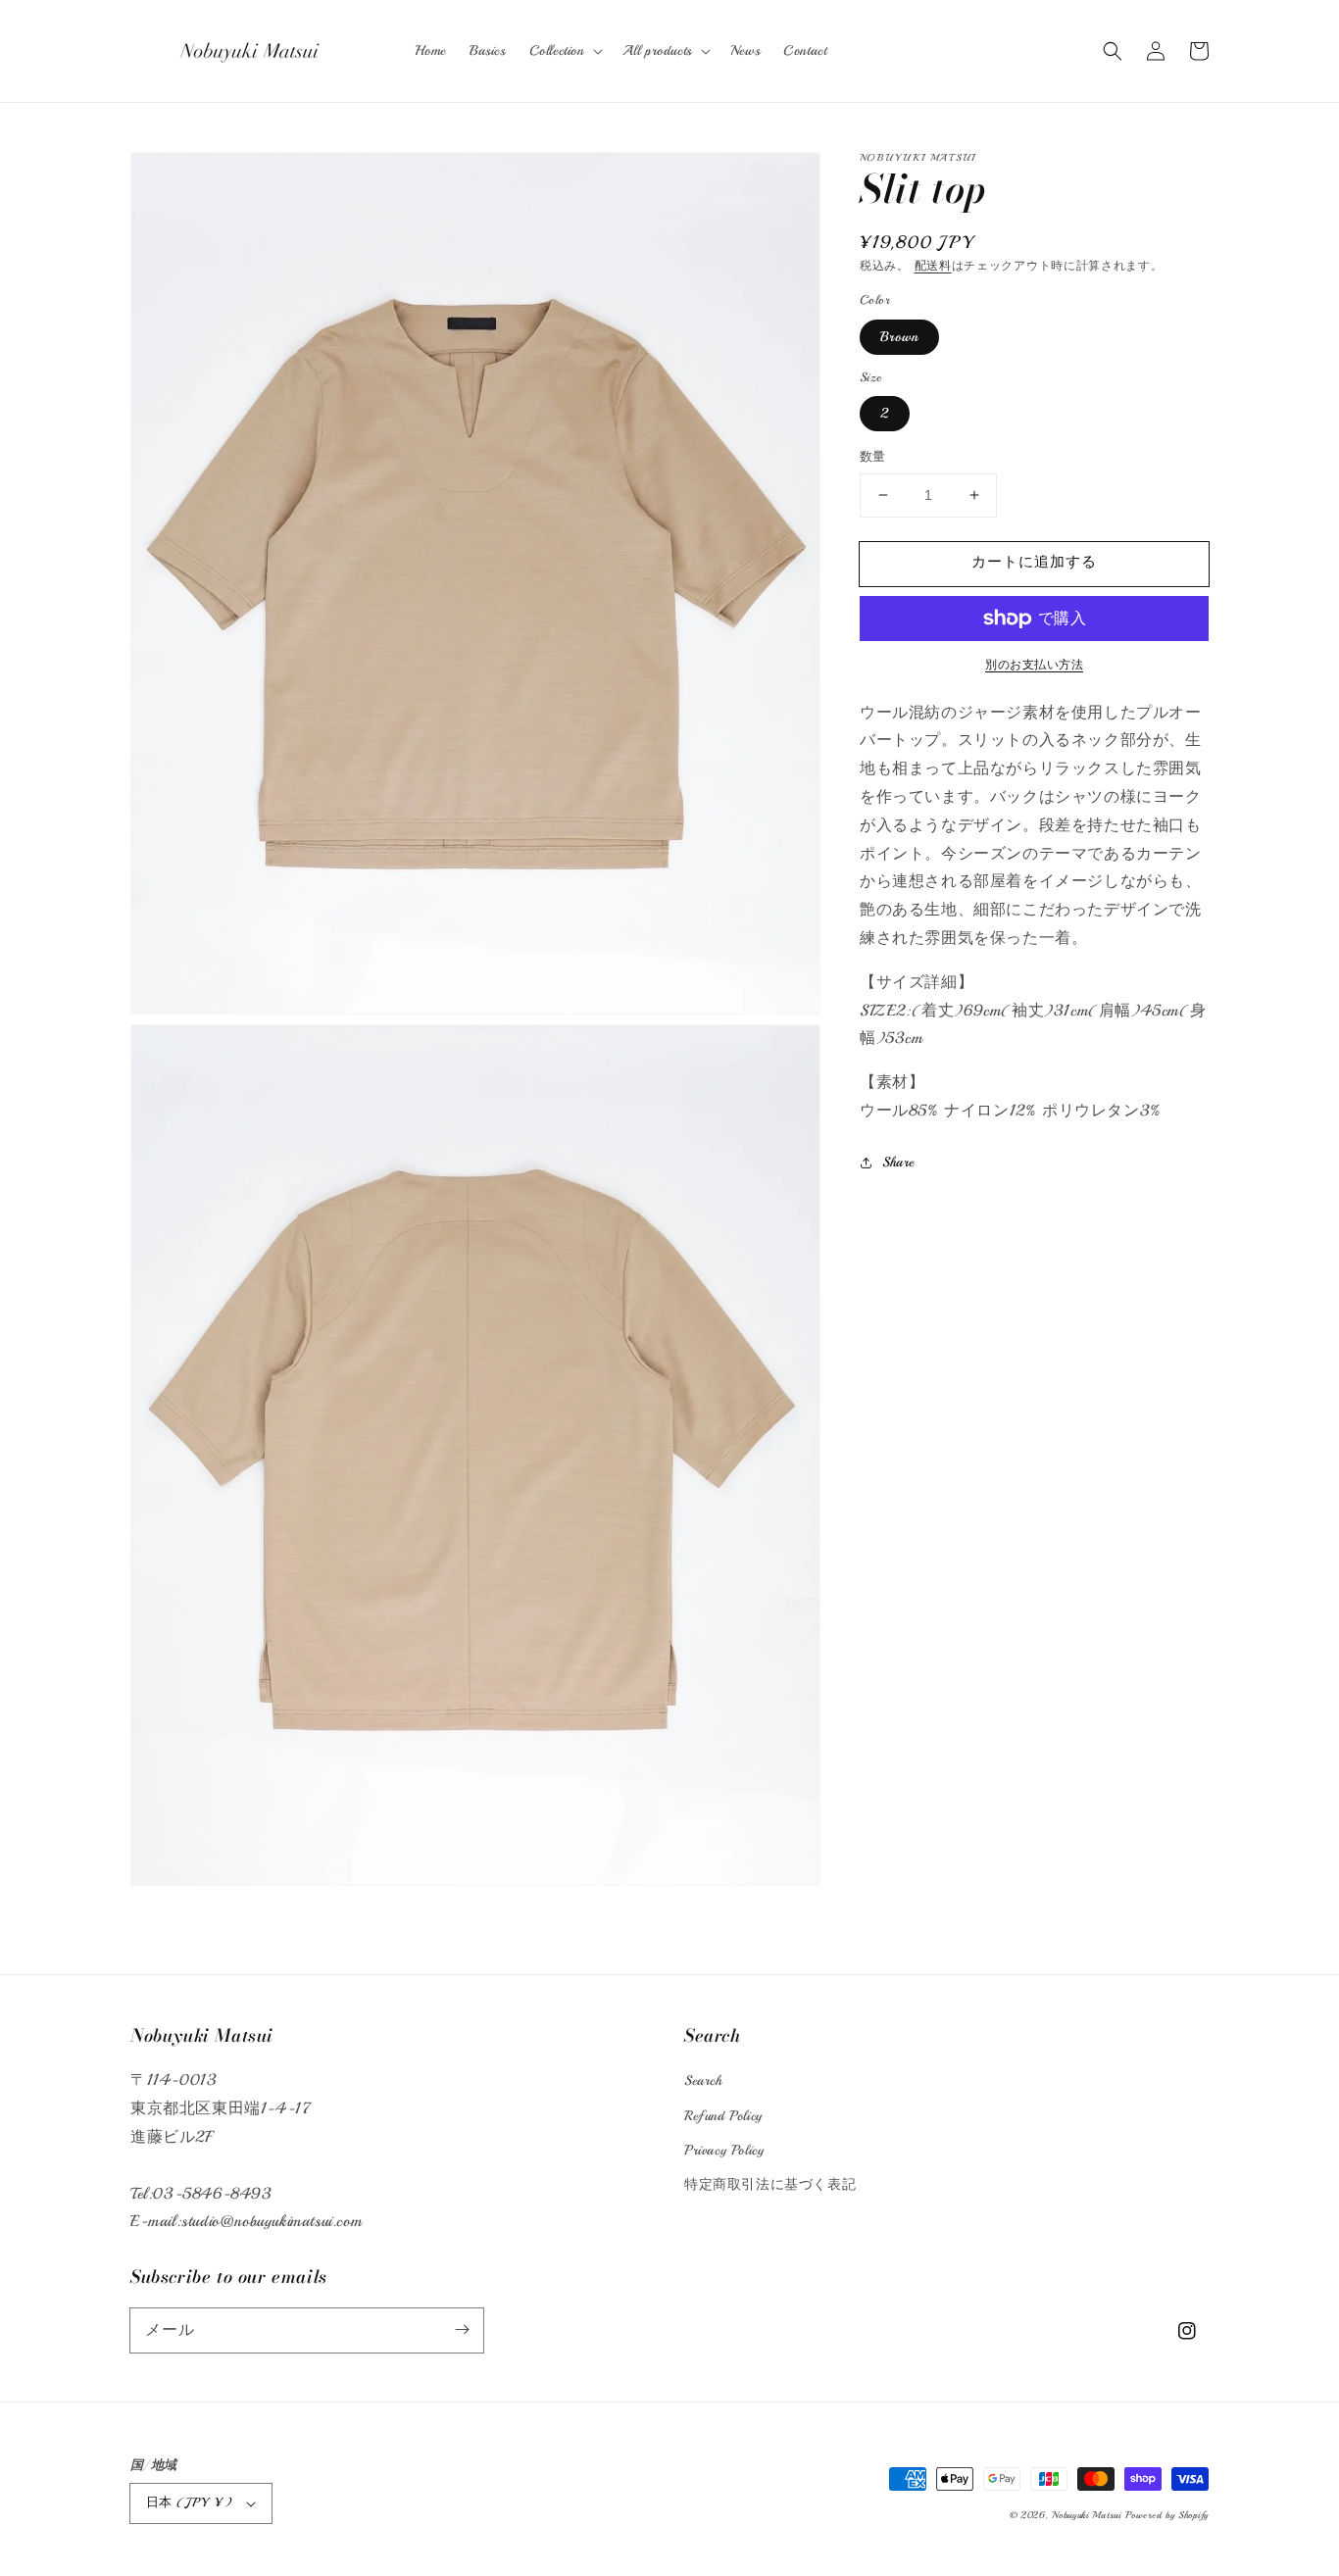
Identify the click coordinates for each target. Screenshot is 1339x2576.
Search (703, 2081)
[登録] (462, 2330)
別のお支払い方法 (1034, 665)
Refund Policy (723, 2116)
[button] (1113, 51)
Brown (899, 337)
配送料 (933, 266)
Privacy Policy (724, 2150)
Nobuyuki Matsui (1087, 2515)
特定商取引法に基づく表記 (770, 2184)
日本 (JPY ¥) (189, 2502)
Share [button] (898, 1162)
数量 (873, 457)
